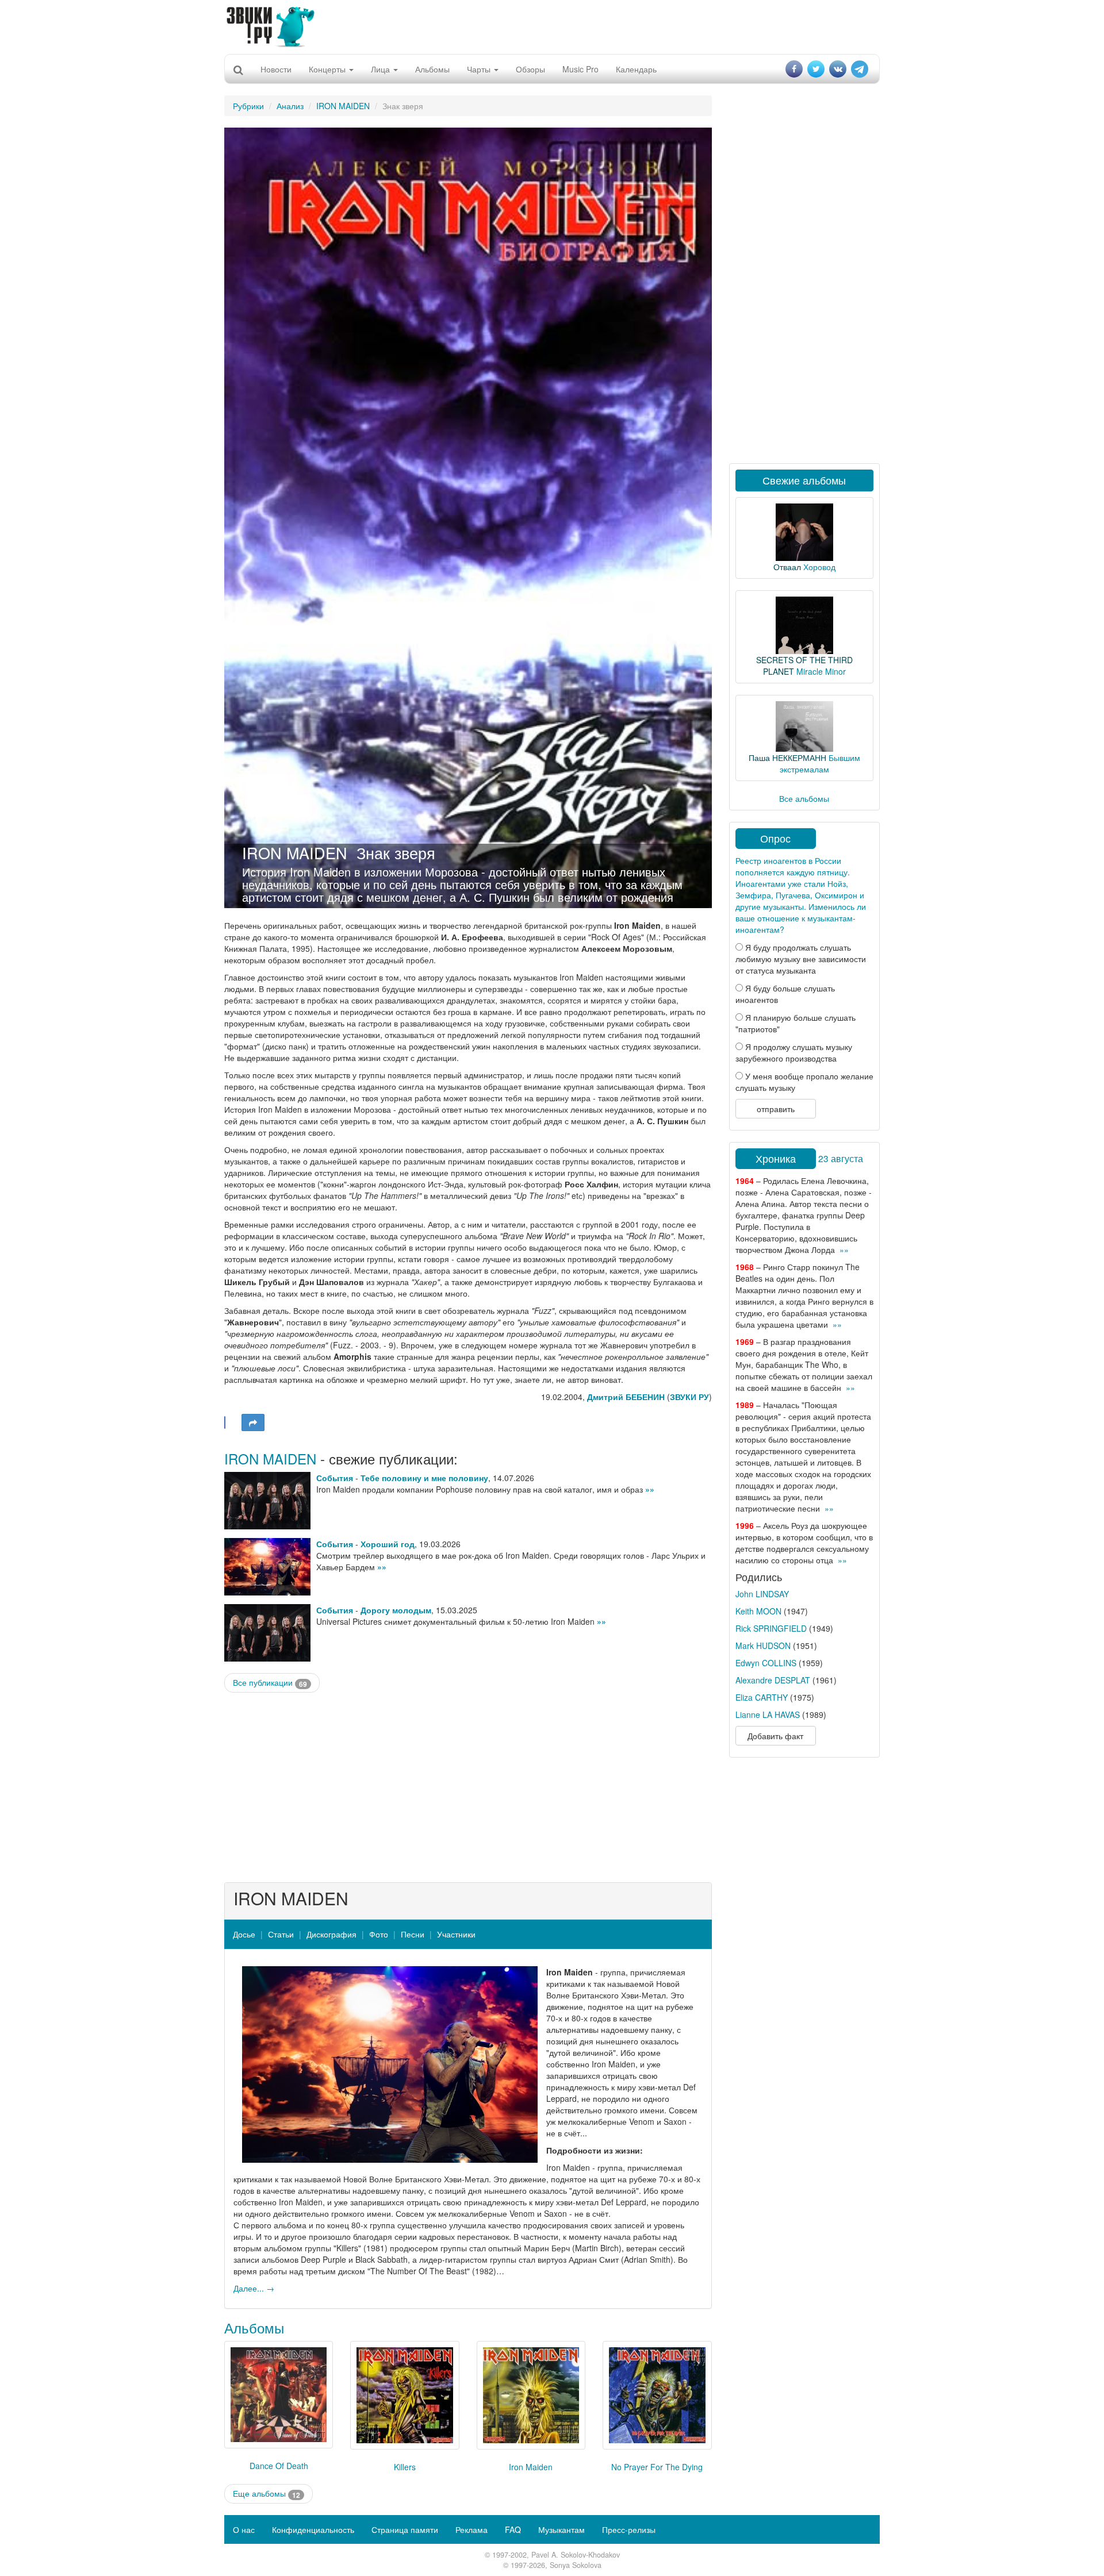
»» (650, 1489)
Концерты (328, 69)
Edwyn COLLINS (766, 1663)
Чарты (480, 69)
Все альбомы (804, 798)
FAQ (513, 2529)
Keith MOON (758, 1611)
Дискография (331, 1934)
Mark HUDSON (763, 1645)
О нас (244, 2529)
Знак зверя (396, 853)
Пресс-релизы (629, 2529)
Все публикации (270, 1683)
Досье (244, 1934)
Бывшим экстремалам (820, 763)
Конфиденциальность (313, 2529)
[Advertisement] (552, 26)
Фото (379, 1934)
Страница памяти (405, 2529)
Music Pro (580, 69)
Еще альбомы (267, 2494)
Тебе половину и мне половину (424, 1478)
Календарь (636, 69)
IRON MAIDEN (343, 106)
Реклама (471, 2529)
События (335, 1478)
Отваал (787, 567)
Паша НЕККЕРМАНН (787, 758)
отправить (776, 1109)
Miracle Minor (821, 671)
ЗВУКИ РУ (689, 1397)
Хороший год (388, 1544)
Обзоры (530, 69)
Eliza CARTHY (762, 1697)
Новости (276, 69)
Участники (456, 1934)
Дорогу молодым (396, 1610)
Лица (382, 69)
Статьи (281, 1934)
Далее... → (254, 2288)
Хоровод (819, 567)
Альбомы (432, 69)
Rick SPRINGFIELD (771, 1628)
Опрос (775, 838)
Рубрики (248, 106)
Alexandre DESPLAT (773, 1680)
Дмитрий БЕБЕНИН (626, 1397)
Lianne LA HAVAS (768, 1714)
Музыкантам (561, 2529)
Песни (413, 1934)
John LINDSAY (762, 1594)
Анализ (290, 106)
